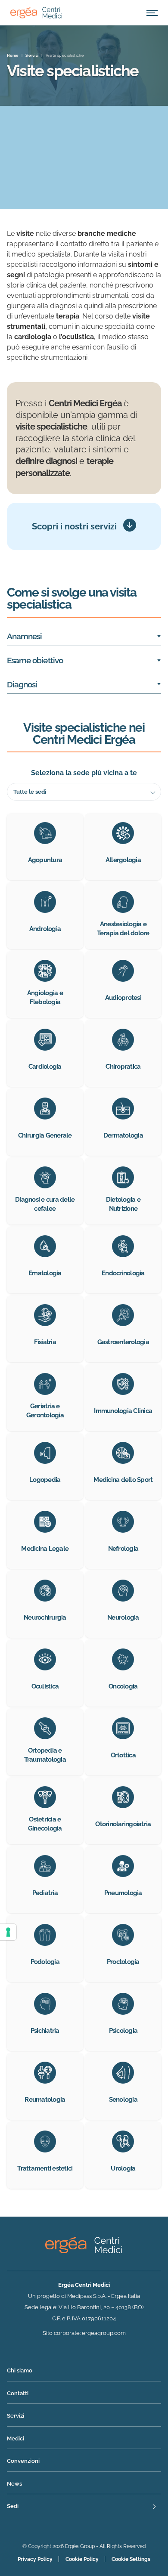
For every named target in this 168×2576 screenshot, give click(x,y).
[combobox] (84, 792)
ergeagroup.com (104, 2333)
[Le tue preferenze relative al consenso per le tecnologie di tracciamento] (8, 1932)
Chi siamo (20, 2370)
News (14, 2484)
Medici (16, 2438)
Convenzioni (23, 2461)
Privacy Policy (35, 2559)
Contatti (18, 2393)
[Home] (36, 13)
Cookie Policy (82, 2559)
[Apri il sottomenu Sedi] (84, 2507)
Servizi (16, 2416)
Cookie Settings (131, 2559)
